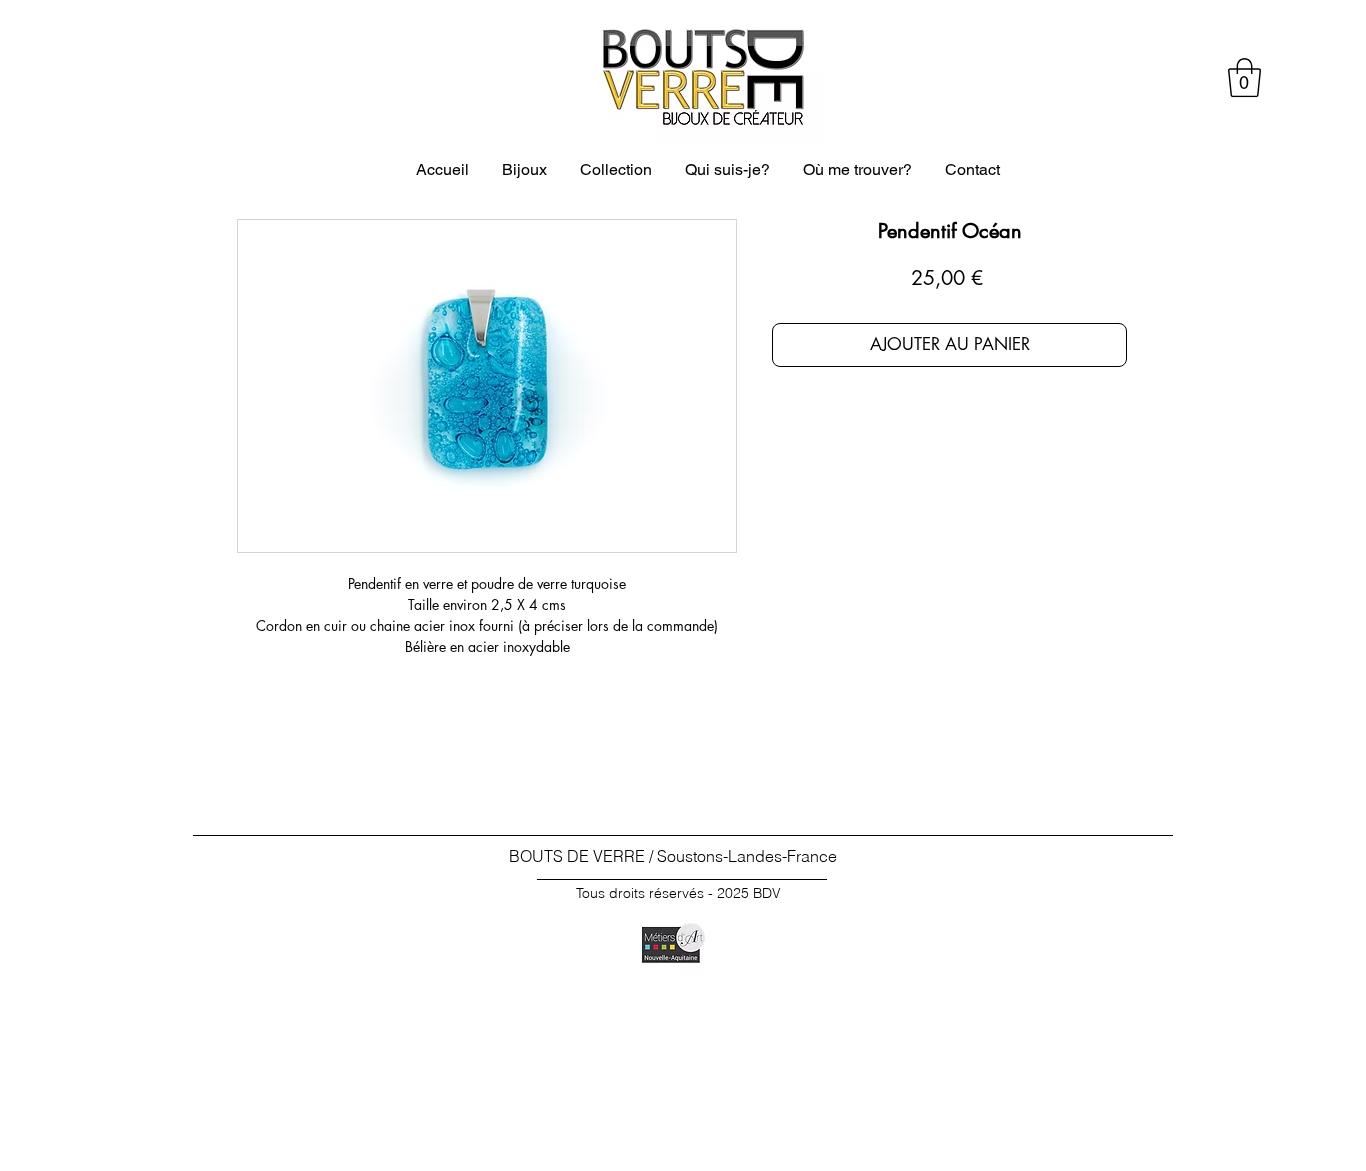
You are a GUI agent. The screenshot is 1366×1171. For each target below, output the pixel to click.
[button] (1244, 77)
